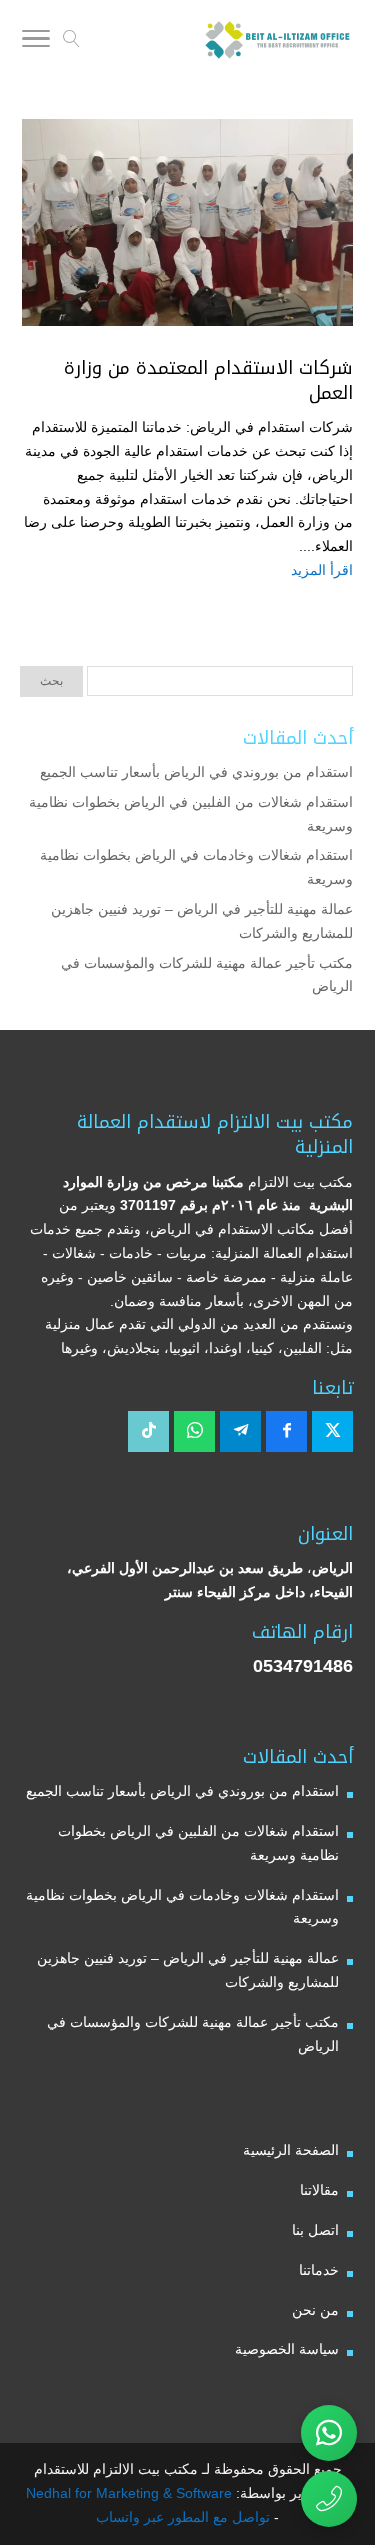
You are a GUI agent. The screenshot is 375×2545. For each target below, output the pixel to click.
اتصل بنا (315, 2230)
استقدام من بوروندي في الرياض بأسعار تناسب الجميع (196, 772)
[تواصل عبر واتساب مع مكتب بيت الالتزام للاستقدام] (329, 2433)
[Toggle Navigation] (36, 42)
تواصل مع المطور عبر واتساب (183, 2517)
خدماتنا (319, 2270)
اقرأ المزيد (322, 570)
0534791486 (303, 1666)
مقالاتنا (319, 2190)
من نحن (315, 2310)
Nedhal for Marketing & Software (129, 2493)
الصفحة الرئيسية (291, 2150)
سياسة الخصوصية (287, 2349)
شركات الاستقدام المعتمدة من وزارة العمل (208, 380)
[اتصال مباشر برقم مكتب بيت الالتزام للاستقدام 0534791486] (329, 2499)
